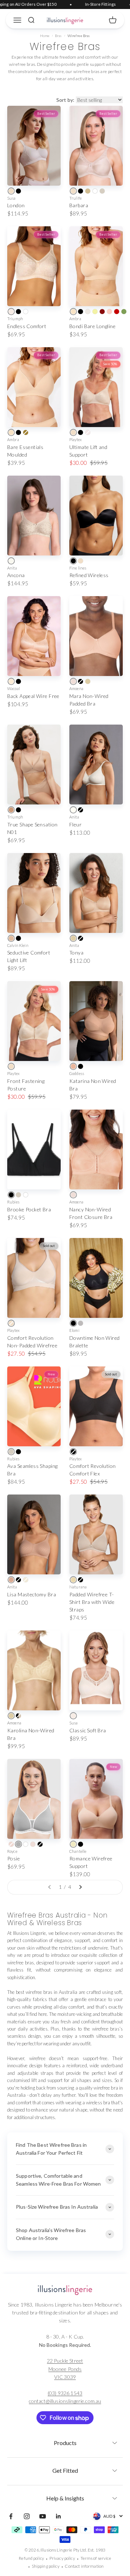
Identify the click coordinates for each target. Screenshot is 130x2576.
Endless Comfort (27, 326)
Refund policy (31, 2558)
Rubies (13, 1202)
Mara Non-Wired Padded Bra (89, 700)
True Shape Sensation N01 (32, 828)
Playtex (75, 439)
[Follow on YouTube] (43, 2516)
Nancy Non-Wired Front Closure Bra (91, 1213)
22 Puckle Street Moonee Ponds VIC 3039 (65, 2369)
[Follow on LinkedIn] (58, 2516)
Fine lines (78, 568)
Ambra (75, 319)
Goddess (77, 1073)
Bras (58, 36)
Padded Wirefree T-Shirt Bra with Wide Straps (92, 1602)
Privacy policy (62, 2558)
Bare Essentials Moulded (25, 451)
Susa (12, 198)
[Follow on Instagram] (27, 2516)
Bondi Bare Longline (92, 326)
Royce (12, 1851)
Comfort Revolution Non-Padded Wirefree (32, 1342)
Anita (12, 568)
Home (45, 36)
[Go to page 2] (80, 1887)
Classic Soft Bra (88, 1730)
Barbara (79, 205)
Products (65, 2443)
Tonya (76, 953)
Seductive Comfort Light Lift (29, 956)
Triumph (15, 319)
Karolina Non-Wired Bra (31, 1734)
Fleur (75, 824)
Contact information (84, 2566)
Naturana (78, 1587)
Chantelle (78, 1851)
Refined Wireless (89, 575)
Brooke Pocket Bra (29, 1209)
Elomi (74, 1330)
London (16, 205)
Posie (14, 1858)
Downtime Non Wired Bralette (95, 1342)
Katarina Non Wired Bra (93, 1085)
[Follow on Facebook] (11, 2516)
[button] (65, 2441)
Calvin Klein (18, 945)
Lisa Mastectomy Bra (32, 1594)
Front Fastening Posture (26, 1085)
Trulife (75, 198)
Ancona (16, 575)
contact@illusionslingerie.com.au (65, 2401)
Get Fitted (65, 2470)
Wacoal (14, 688)
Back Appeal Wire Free (33, 696)
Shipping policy (46, 2566)
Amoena (76, 688)
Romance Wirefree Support (91, 1862)
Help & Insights (65, 2498)
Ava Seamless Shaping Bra (32, 1470)
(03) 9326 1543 (65, 2393)
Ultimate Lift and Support (88, 451)
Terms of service (96, 2558)
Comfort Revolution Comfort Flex (93, 1470)
